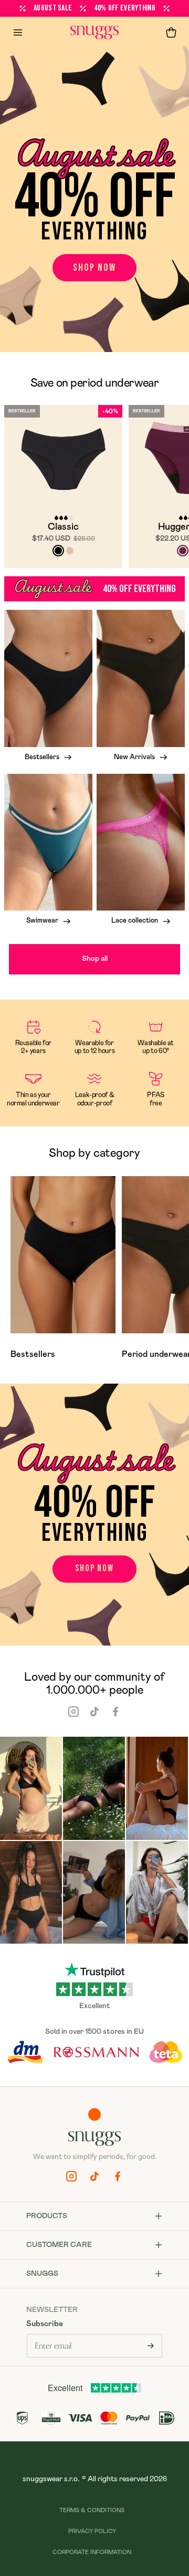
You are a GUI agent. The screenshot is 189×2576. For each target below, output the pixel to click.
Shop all (95, 959)
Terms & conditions (92, 2510)
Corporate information (92, 2552)
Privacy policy (92, 2531)
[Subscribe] (151, 2346)
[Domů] (94, 32)
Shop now (94, 268)
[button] (171, 32)
